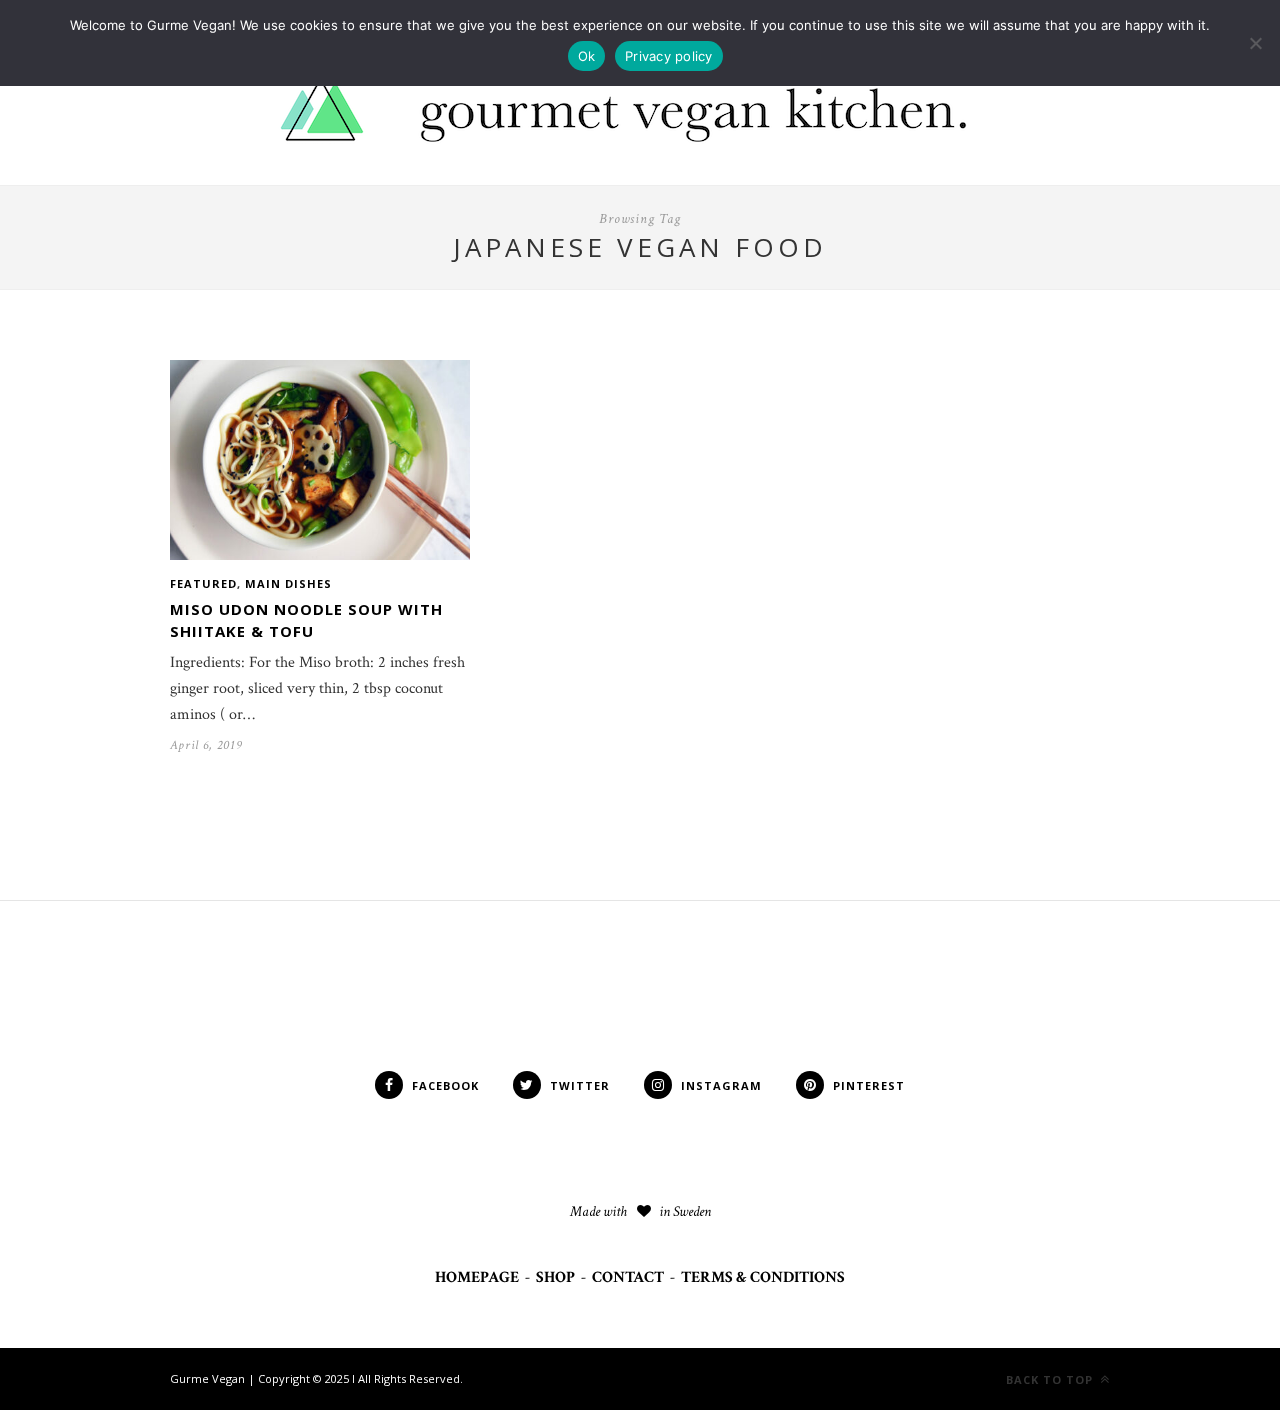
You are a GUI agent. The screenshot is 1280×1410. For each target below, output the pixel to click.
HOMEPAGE (477, 1277)
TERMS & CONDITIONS (763, 1277)
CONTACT (628, 1277)
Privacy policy (669, 56)
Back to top (1051, 1379)
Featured (203, 583)
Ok (587, 56)
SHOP (555, 1277)
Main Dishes (288, 583)
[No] (1255, 43)
